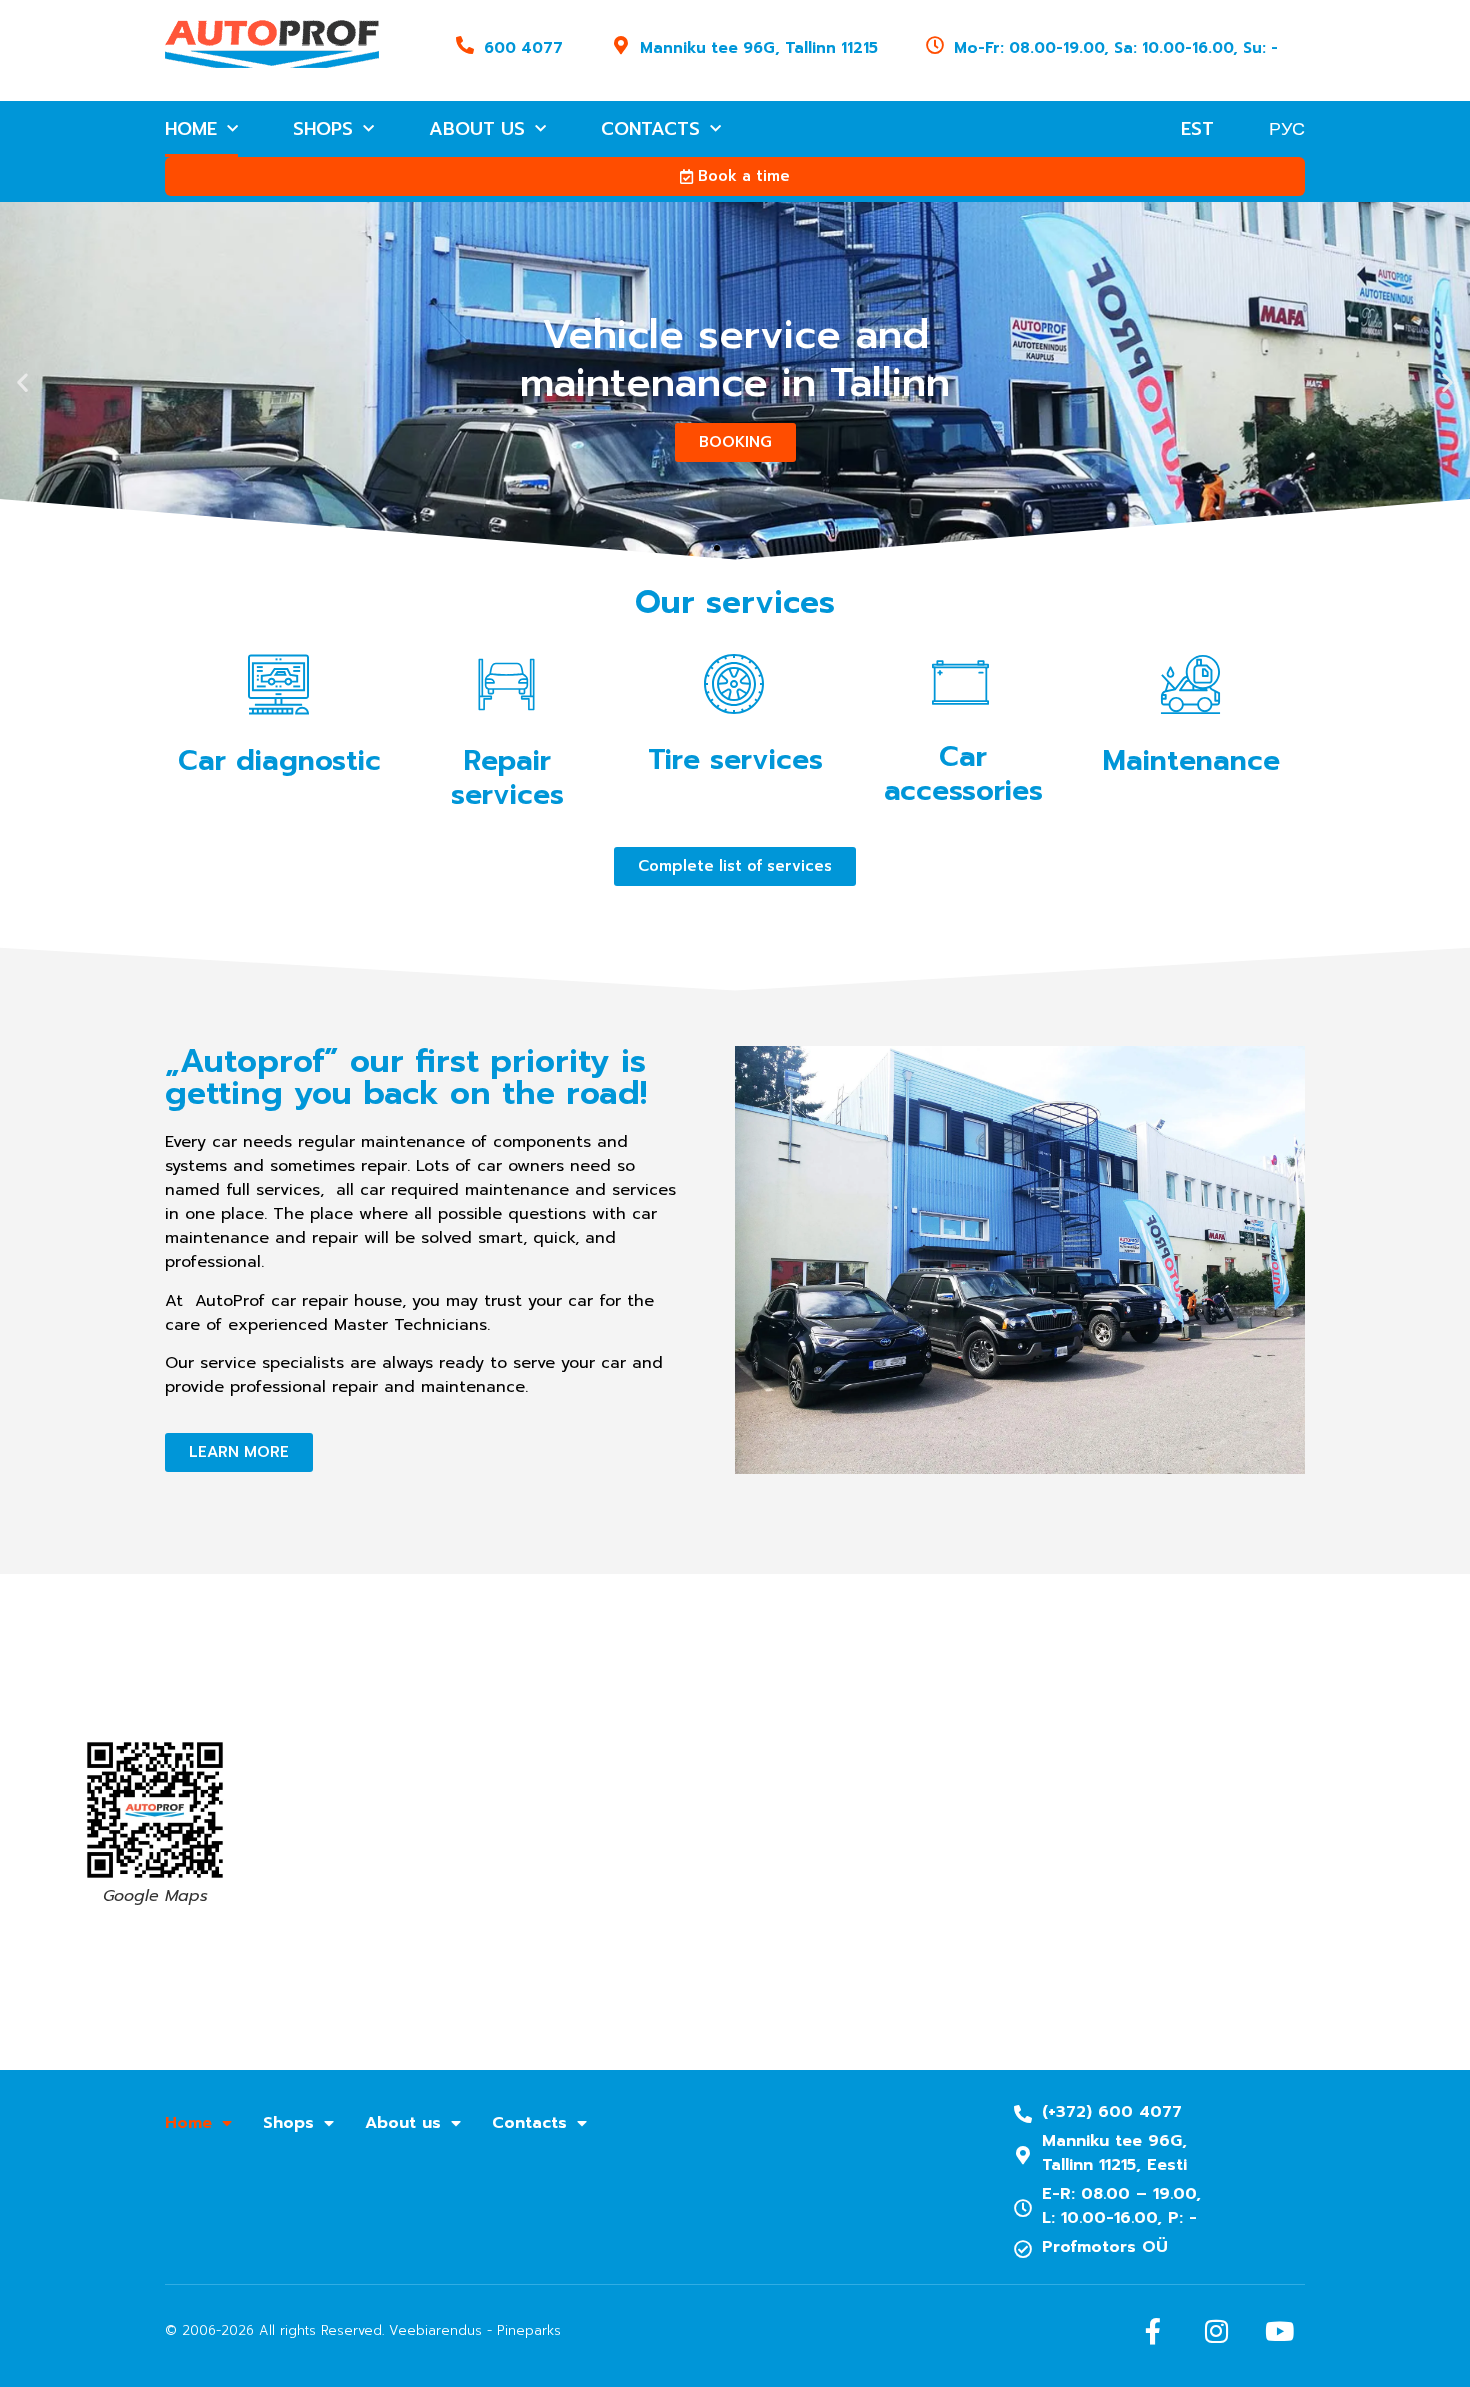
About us (477, 129)
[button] (22, 382)
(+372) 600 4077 (1112, 2112)
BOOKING (735, 442)
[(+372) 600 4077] (1023, 2114)
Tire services (735, 759)
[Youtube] (1279, 2331)
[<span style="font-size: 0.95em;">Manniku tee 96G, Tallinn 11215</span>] (621, 45)
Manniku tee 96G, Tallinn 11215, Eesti (1114, 2153)
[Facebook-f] (1153, 2331)
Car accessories (963, 773)
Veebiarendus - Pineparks (475, 2330)
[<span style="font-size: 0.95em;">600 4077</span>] (465, 45)
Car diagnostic (279, 760)
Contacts (650, 129)
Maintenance (1191, 760)
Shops (323, 129)
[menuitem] (1197, 129)
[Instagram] (1216, 2331)
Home (191, 129)
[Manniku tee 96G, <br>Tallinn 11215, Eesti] (1023, 2155)
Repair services (507, 777)
